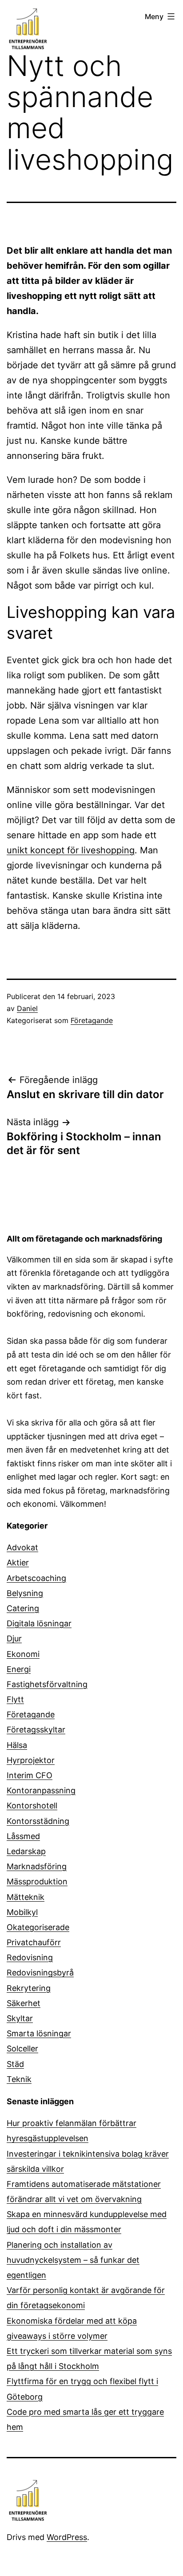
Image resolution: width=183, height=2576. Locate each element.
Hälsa (17, 1745)
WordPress (67, 2537)
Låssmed (23, 1836)
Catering (23, 1608)
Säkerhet (24, 2003)
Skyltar (20, 2018)
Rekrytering (29, 1988)
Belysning (25, 1593)
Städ (15, 2064)
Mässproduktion (37, 1881)
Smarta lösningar (39, 2033)
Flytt (15, 1699)
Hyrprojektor (31, 1760)
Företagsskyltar (36, 1730)
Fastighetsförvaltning (47, 1684)
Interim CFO (30, 1775)
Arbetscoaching (36, 1578)
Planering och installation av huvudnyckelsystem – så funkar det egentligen (73, 2260)
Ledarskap (26, 1851)
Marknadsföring (37, 1866)
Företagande (92, 1020)
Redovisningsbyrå (40, 1973)
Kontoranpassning (41, 1790)
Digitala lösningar (39, 1623)
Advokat (22, 1547)
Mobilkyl (22, 1912)
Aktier (18, 1563)
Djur (14, 1638)
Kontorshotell (32, 1806)
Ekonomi (23, 1654)
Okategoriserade (38, 1927)
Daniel (27, 1008)
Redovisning (30, 1957)
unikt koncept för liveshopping (71, 850)
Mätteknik (26, 1897)
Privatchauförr (34, 1942)
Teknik (19, 2079)
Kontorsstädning (38, 1821)
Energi (19, 1669)
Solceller (22, 2048)
